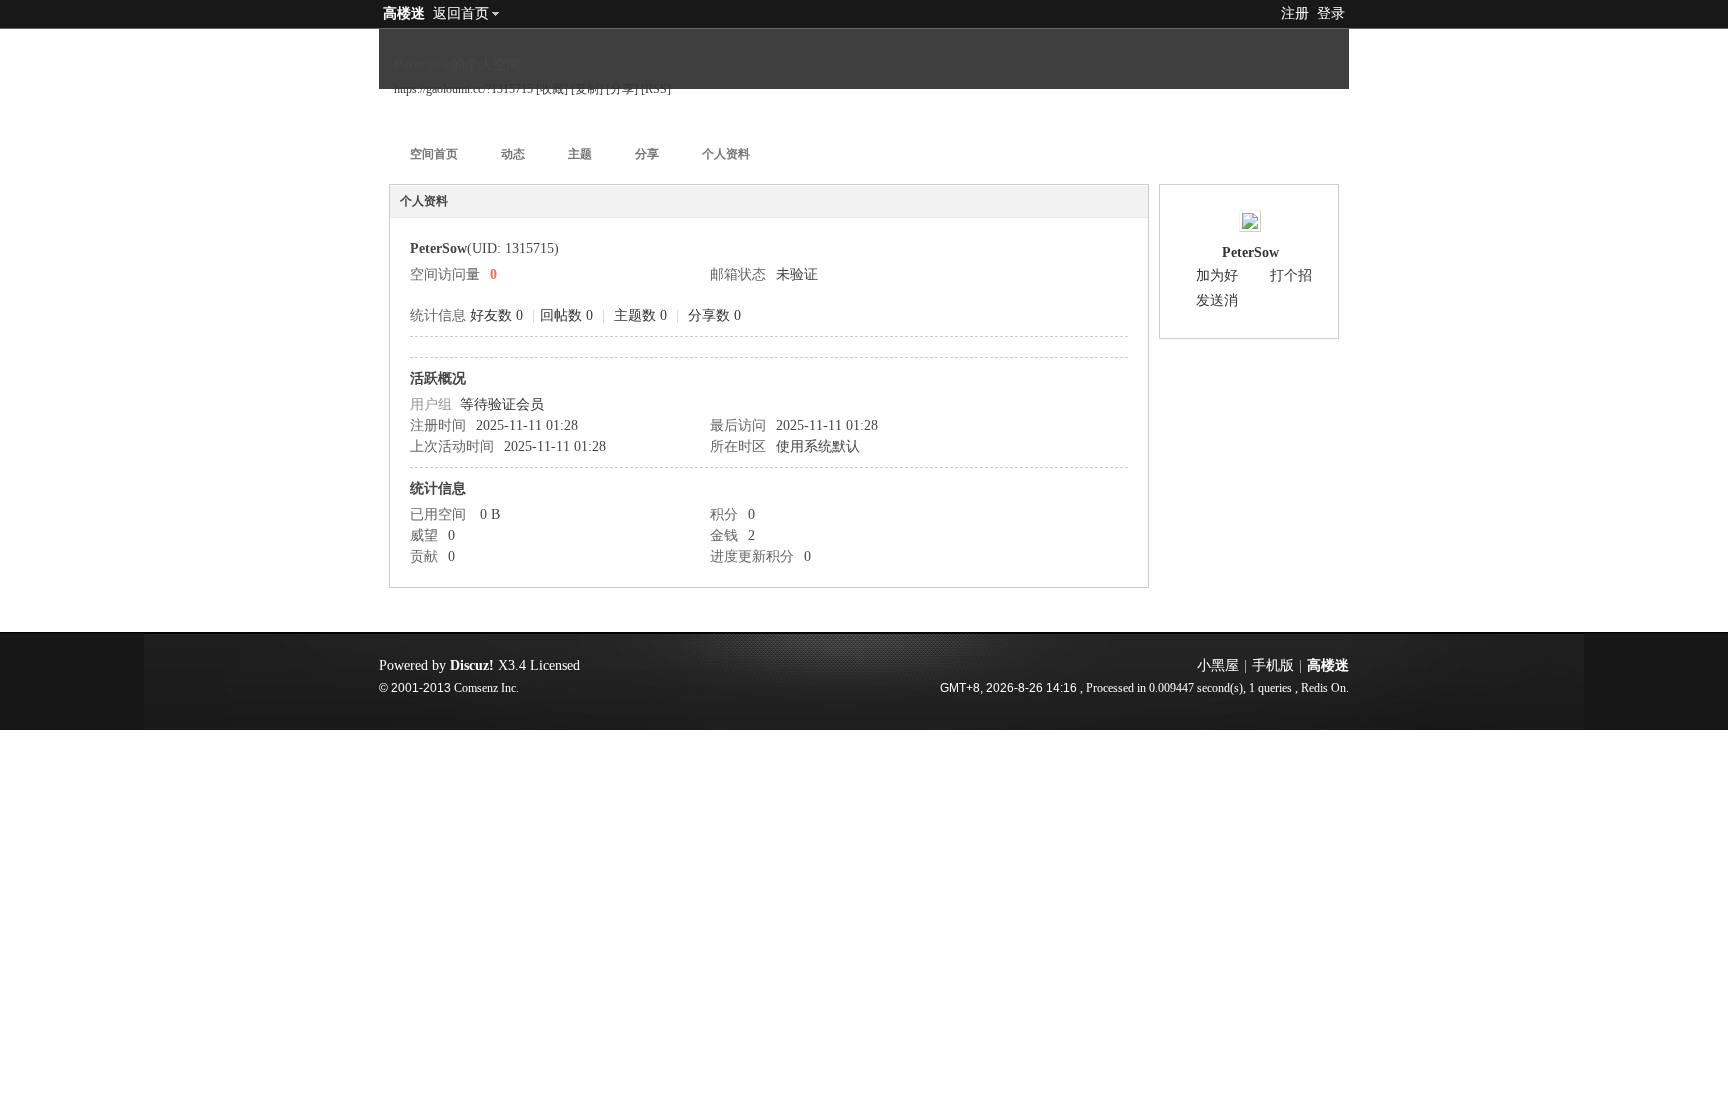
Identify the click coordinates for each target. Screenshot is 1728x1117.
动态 (513, 154)
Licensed (555, 665)
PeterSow (1250, 252)
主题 (580, 154)
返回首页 (461, 13)
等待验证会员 (502, 404)
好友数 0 (496, 315)
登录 (1331, 13)
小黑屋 (1218, 665)
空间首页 (434, 154)
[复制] (587, 89)
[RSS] (656, 89)
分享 (647, 154)
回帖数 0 (566, 315)
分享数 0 (714, 315)
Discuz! (472, 665)
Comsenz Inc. (486, 688)
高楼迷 (404, 13)
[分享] (622, 89)
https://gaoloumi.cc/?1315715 (463, 89)
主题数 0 (640, 315)
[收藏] (552, 89)
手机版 (1273, 665)
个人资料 (726, 154)
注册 (1295, 13)
